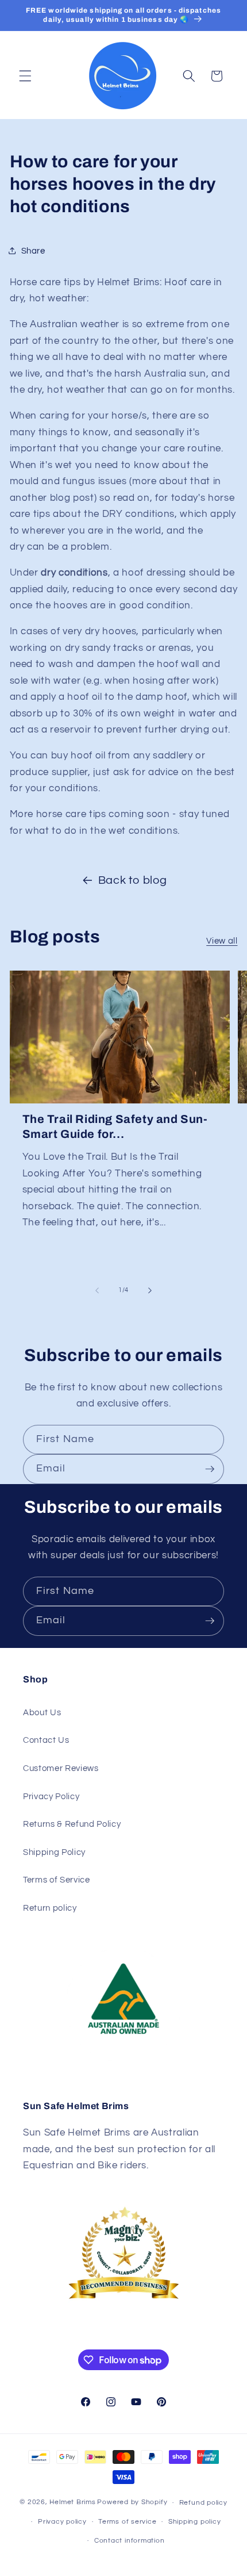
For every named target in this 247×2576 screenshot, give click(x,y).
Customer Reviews (61, 1768)
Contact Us (46, 1740)
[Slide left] (97, 1290)
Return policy (50, 1908)
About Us (42, 1712)
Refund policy (203, 2503)
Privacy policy (62, 2522)
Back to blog (133, 880)
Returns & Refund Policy (72, 1824)
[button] (25, 76)
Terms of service (127, 2522)
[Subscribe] (210, 1469)
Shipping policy (195, 2522)
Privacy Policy (51, 1796)
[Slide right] (150, 1290)
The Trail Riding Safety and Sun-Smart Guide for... (115, 1126)
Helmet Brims (72, 2503)
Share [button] (33, 251)
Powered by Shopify (132, 2503)
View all (222, 941)
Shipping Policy (54, 1852)
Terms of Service (57, 1880)
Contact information (130, 2541)
